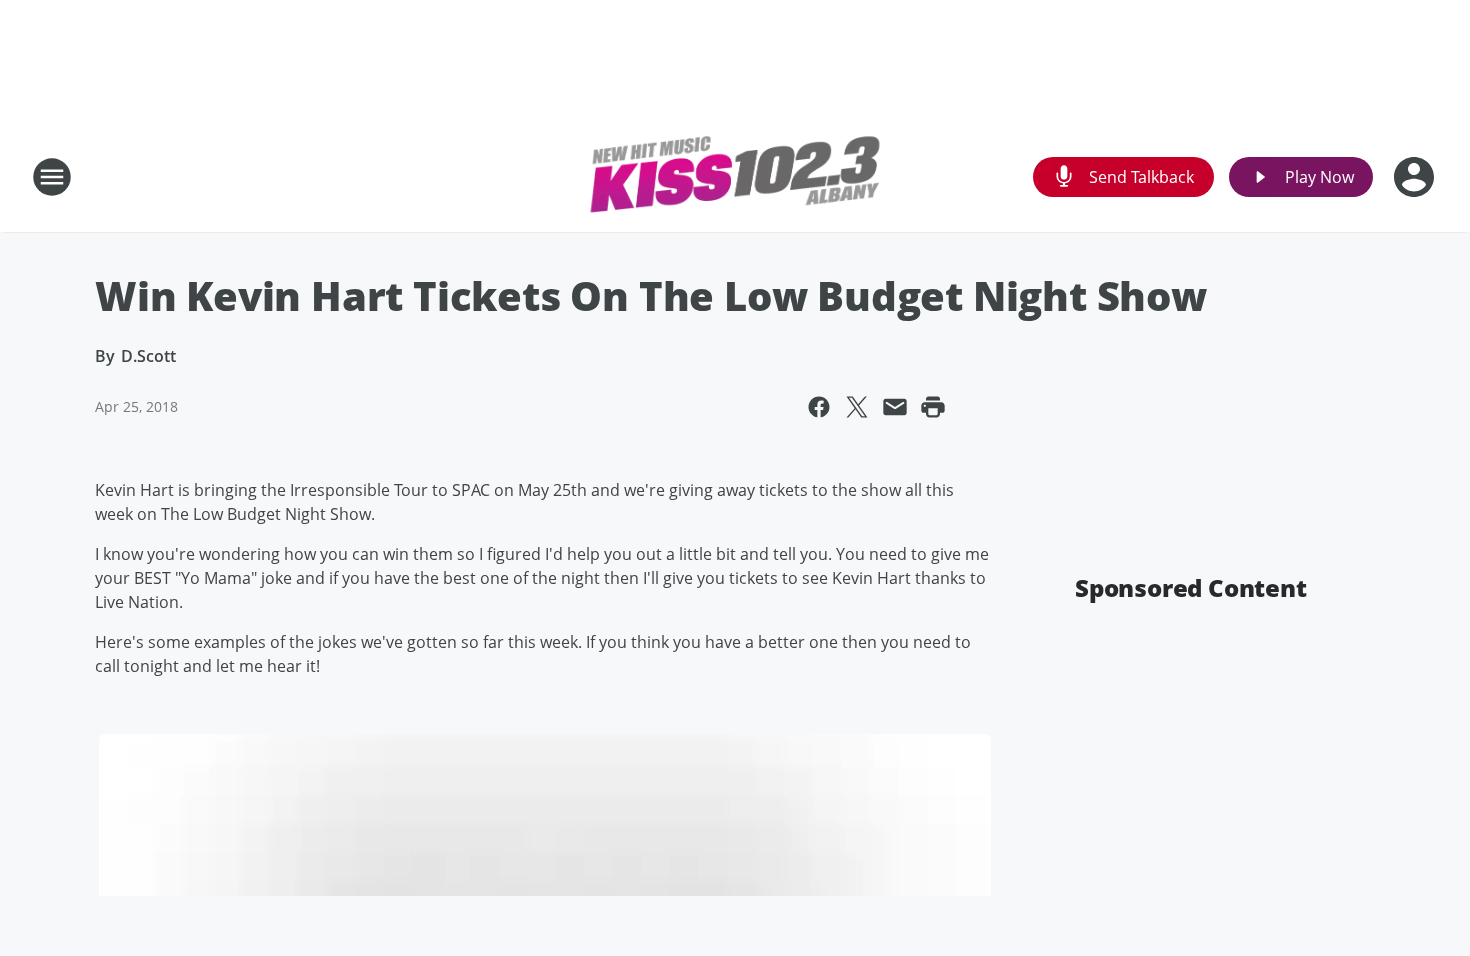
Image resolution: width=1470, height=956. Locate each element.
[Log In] (1416, 177)
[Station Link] (735, 177)
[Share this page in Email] (895, 407)
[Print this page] (933, 407)
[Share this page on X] (857, 407)
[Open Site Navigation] (52, 177)
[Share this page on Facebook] (819, 407)
